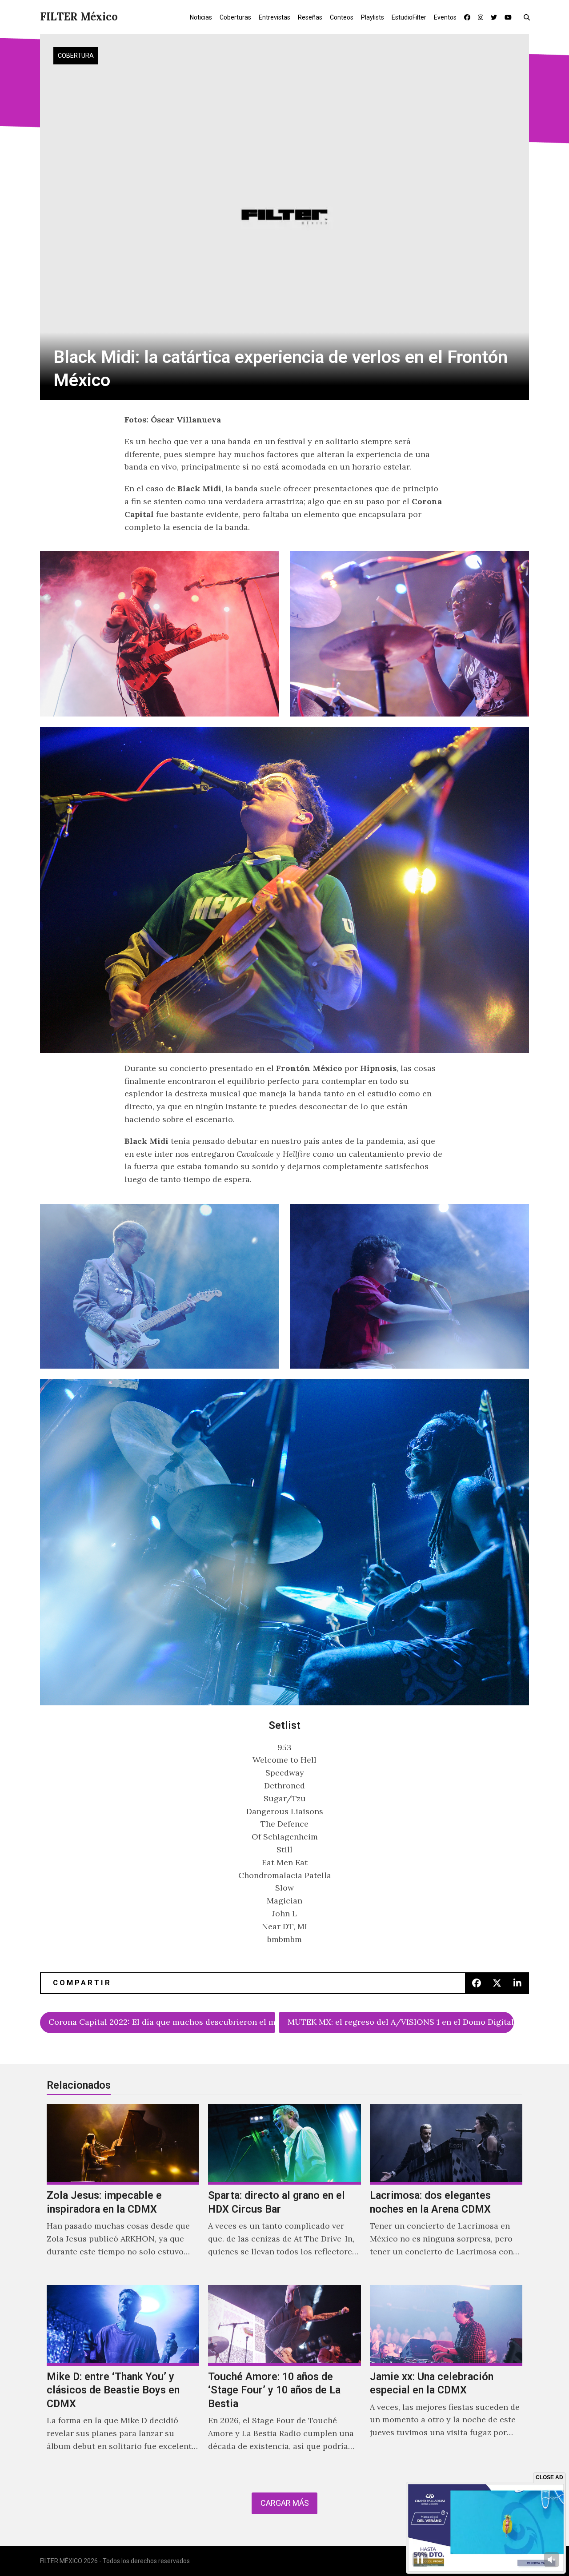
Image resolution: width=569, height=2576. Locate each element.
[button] (529, 17)
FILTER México (79, 17)
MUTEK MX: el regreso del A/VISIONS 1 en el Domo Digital (401, 2022)
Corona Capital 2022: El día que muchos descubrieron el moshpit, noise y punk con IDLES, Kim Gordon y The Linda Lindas (162, 2022)
